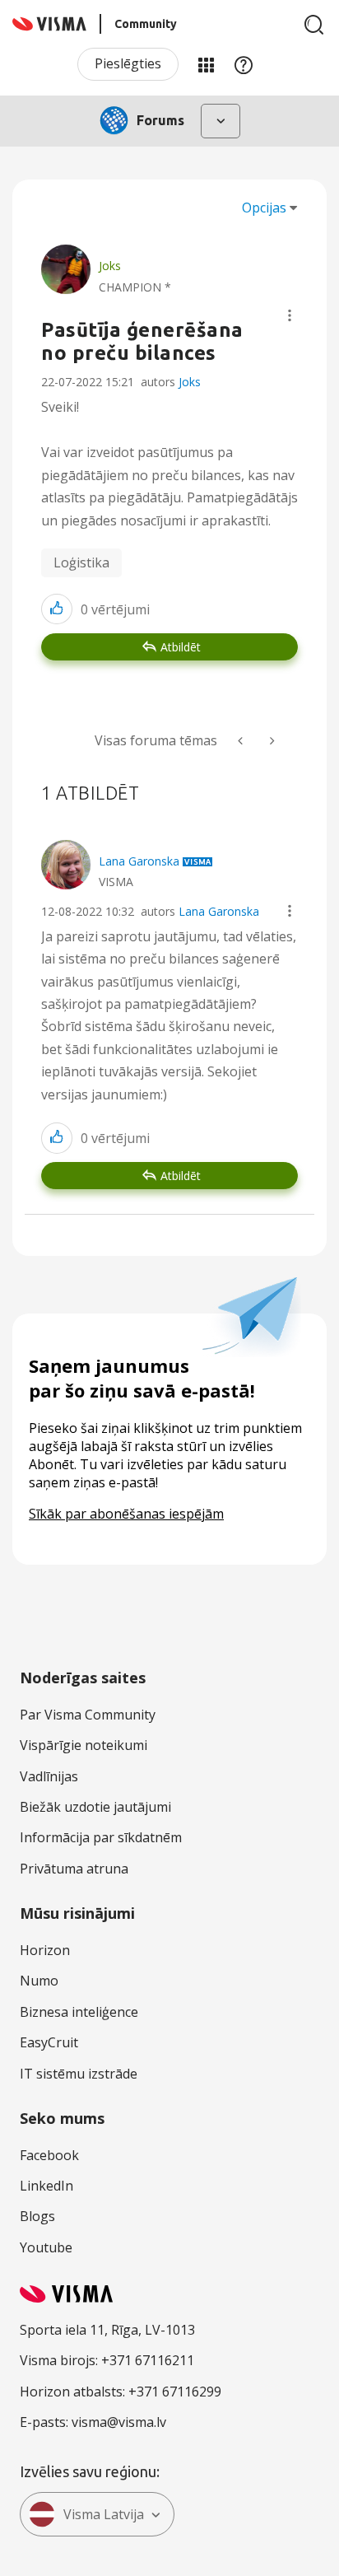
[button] (290, 315)
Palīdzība (244, 64)
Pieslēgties (128, 63)
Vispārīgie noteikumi (84, 1745)
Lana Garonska (219, 911)
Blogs (37, 2216)
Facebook (49, 2155)
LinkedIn (46, 2186)
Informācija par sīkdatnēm (101, 1837)
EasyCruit (49, 2042)
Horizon (45, 1950)
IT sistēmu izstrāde (79, 2074)
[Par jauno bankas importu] (271, 741)
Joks (190, 382)
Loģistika (81, 562)
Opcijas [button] (264, 208)
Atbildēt (181, 647)
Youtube (46, 2247)
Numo (39, 1981)
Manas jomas (206, 64)
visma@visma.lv (119, 2422)
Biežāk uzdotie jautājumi (95, 1807)
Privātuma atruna (74, 1869)
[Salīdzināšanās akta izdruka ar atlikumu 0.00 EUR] (242, 741)
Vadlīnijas (49, 1776)
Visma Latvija (104, 2514)
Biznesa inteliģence (79, 2012)
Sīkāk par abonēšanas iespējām (126, 1514)
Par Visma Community (88, 1715)
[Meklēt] (314, 25)
